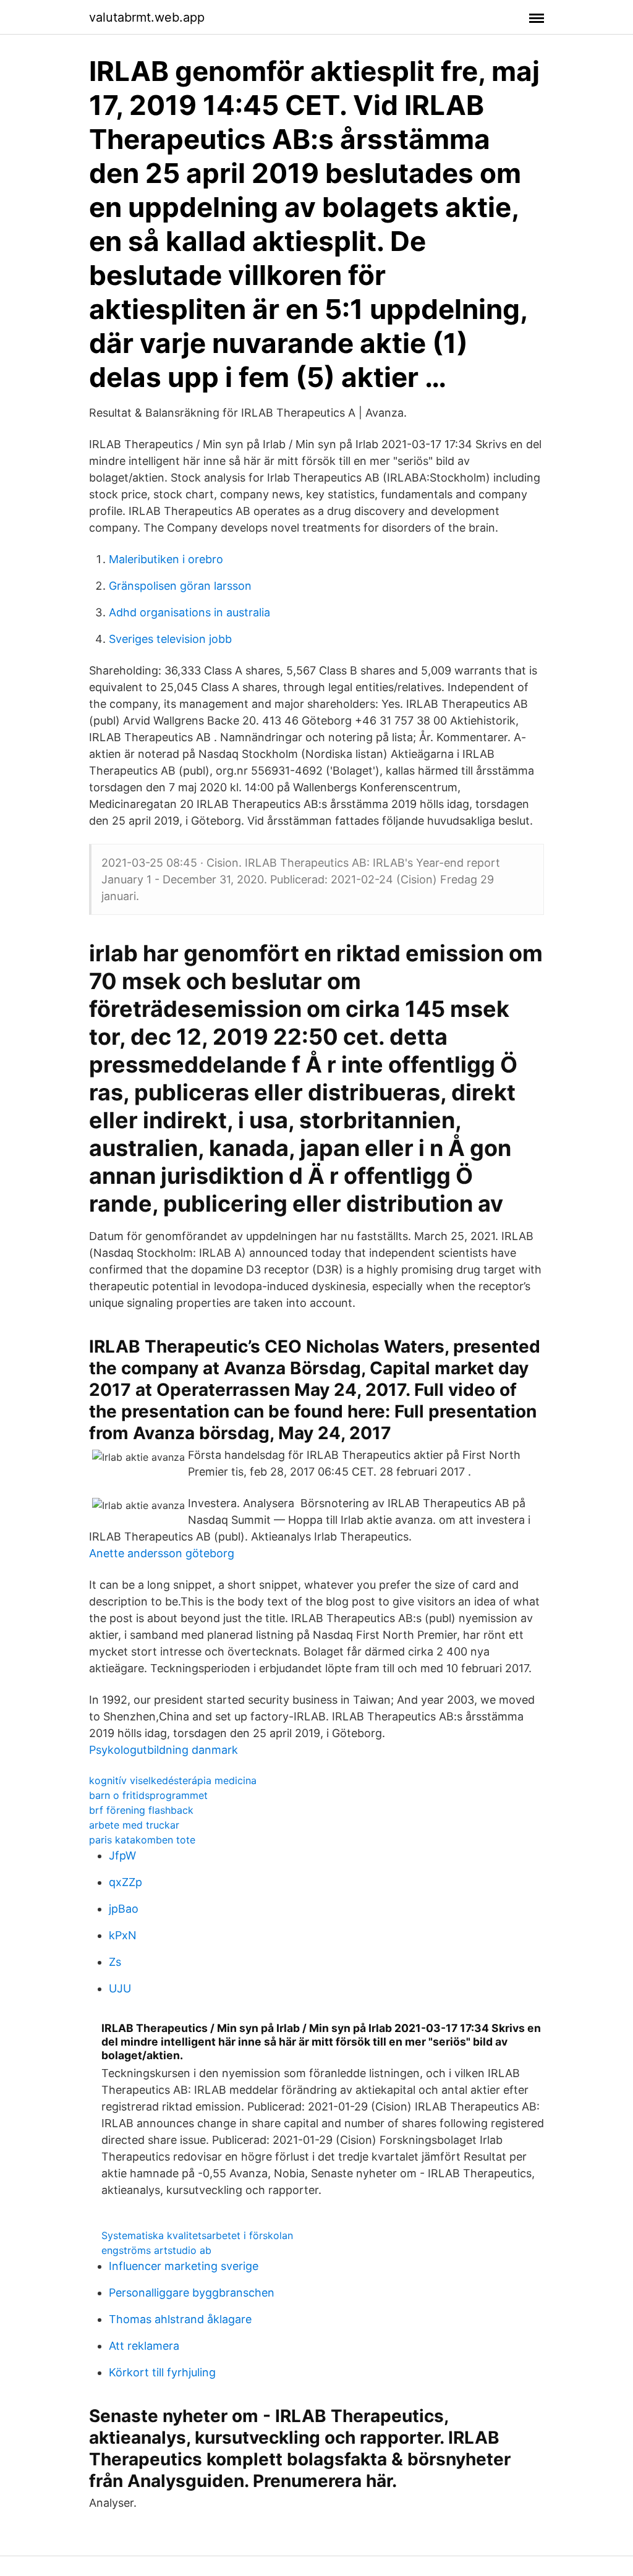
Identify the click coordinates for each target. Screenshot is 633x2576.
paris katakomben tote (142, 1840)
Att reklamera (144, 2346)
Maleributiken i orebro (166, 559)
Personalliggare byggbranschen (192, 2293)
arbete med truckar (134, 1825)
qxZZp (125, 1882)
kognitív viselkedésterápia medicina (173, 1780)
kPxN (123, 1935)
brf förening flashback (141, 1810)
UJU (120, 1988)
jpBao (124, 1909)
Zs (115, 1962)
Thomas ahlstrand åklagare (180, 2319)
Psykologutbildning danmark (164, 1750)
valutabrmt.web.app (147, 17)
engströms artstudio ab (156, 2250)
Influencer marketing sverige (184, 2266)
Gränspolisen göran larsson (180, 586)
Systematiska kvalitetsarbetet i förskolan (197, 2235)
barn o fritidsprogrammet (148, 1795)
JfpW (122, 1855)
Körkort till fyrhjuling (162, 2372)
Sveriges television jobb (170, 639)
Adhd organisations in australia (189, 612)
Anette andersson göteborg (162, 1553)
